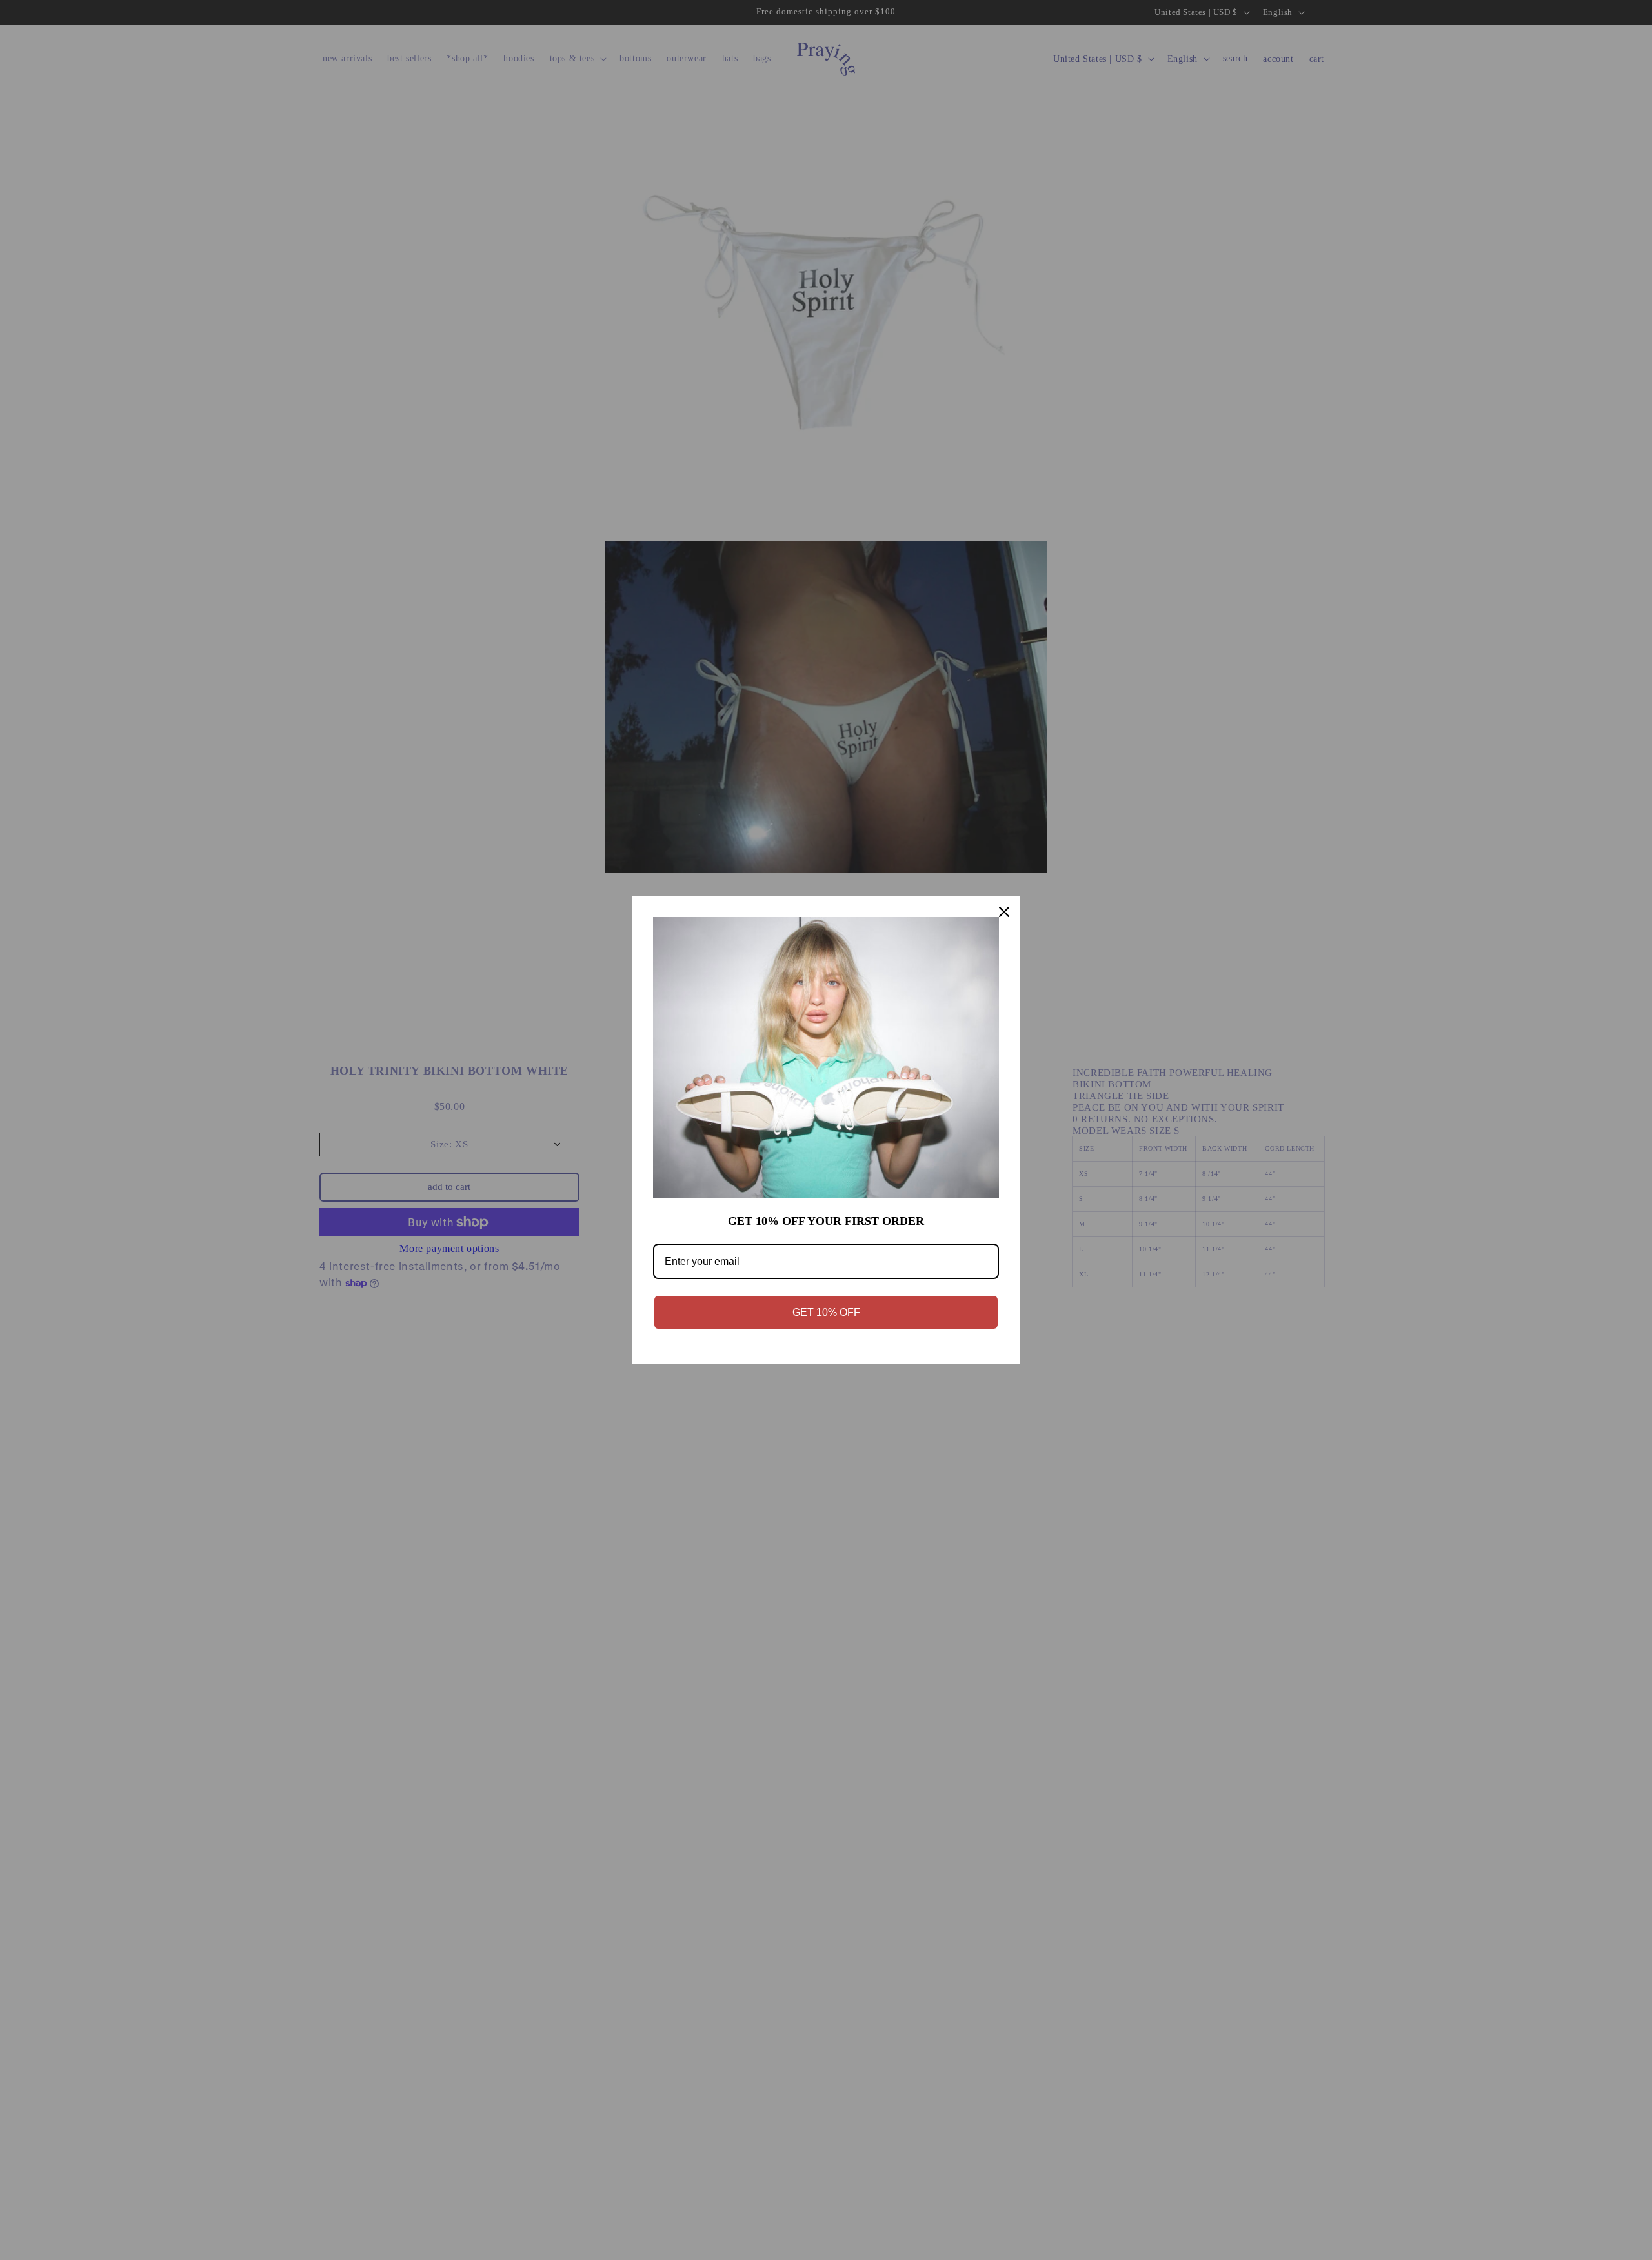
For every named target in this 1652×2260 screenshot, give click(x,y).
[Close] (1004, 912)
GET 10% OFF (826, 1312)
